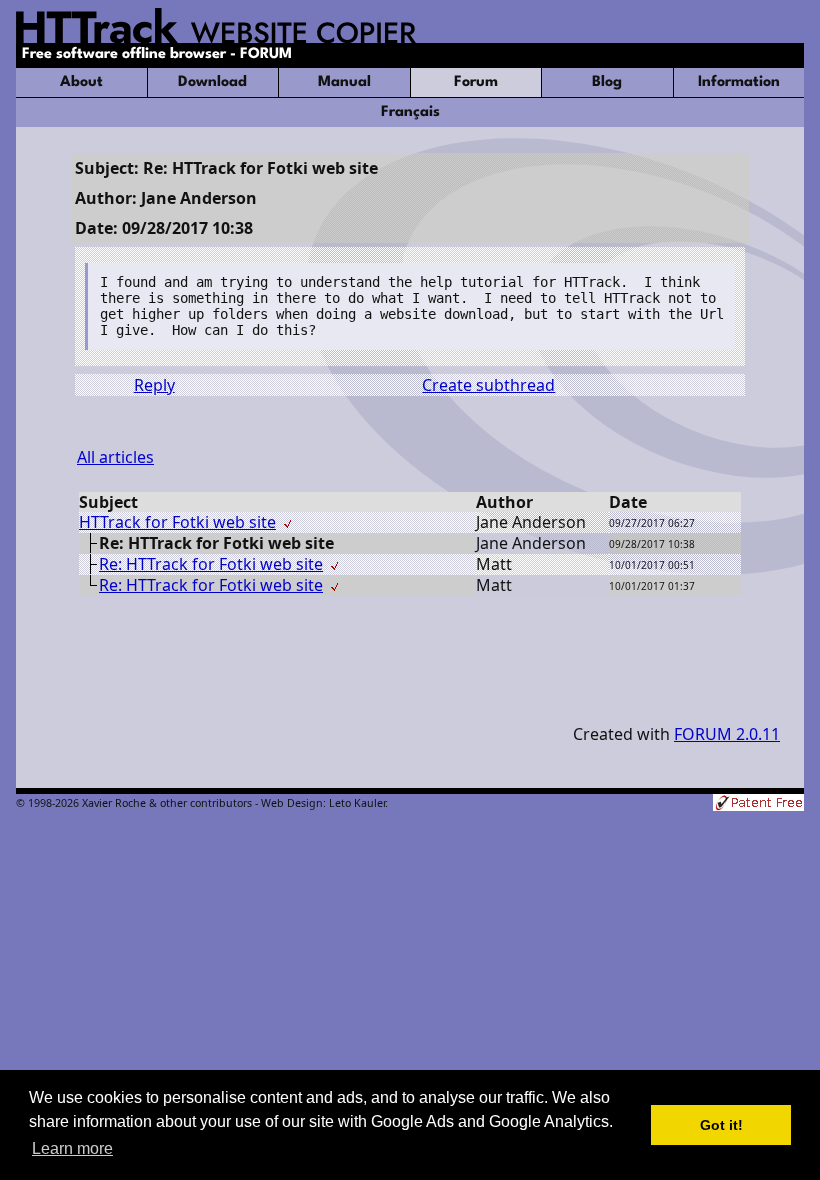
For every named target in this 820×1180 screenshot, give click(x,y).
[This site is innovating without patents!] (758, 804)
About (81, 82)
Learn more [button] (72, 1148)
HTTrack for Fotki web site (177, 522)
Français (410, 112)
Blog (607, 82)
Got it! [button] (721, 1125)
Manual (344, 82)
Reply (154, 385)
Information (739, 82)
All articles (115, 457)
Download (212, 82)
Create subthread (488, 385)
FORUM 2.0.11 (727, 734)
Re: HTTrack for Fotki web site (211, 564)
